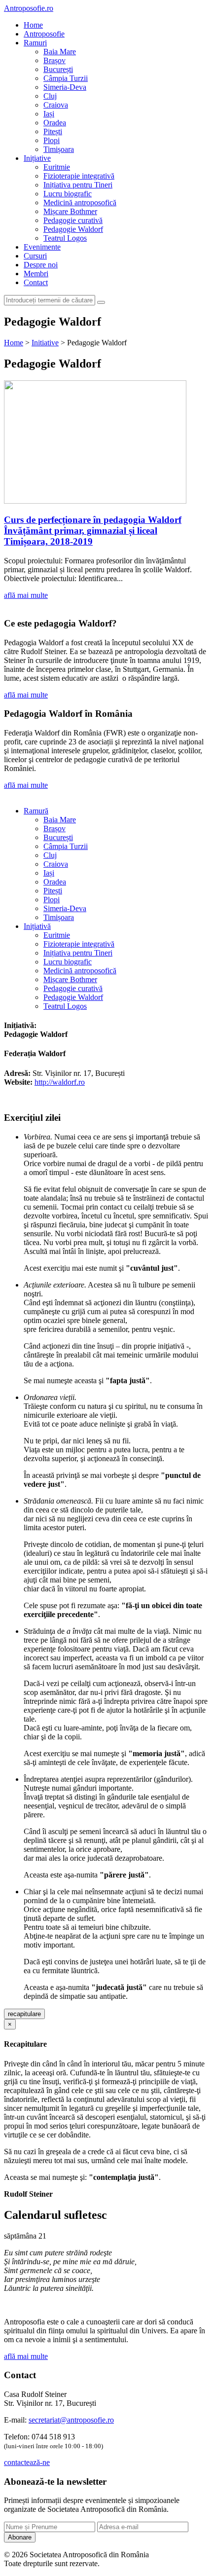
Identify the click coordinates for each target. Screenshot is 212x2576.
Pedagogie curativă (73, 220)
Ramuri (35, 43)
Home (33, 25)
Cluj (50, 96)
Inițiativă (37, 926)
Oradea (55, 123)
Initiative (45, 343)
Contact (36, 282)
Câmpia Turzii (66, 78)
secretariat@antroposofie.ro (71, 2420)
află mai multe (26, 595)
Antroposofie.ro (29, 8)
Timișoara (59, 149)
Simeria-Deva (65, 87)
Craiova (56, 105)
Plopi (52, 140)
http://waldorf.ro (60, 1082)
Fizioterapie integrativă (79, 176)
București (58, 69)
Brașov (54, 60)
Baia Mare (60, 52)
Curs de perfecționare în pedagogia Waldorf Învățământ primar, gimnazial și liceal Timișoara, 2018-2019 (93, 531)
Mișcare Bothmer (70, 211)
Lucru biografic (68, 194)
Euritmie (57, 167)
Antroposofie (44, 34)
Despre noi (41, 265)
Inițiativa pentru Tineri (78, 185)
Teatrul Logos (65, 238)
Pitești (53, 131)
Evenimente (42, 247)
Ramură (36, 811)
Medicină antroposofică (80, 202)
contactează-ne (27, 2462)
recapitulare (24, 2014)
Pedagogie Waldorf (73, 229)
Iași (49, 114)
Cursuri (35, 256)
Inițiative (37, 158)
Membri (36, 274)
